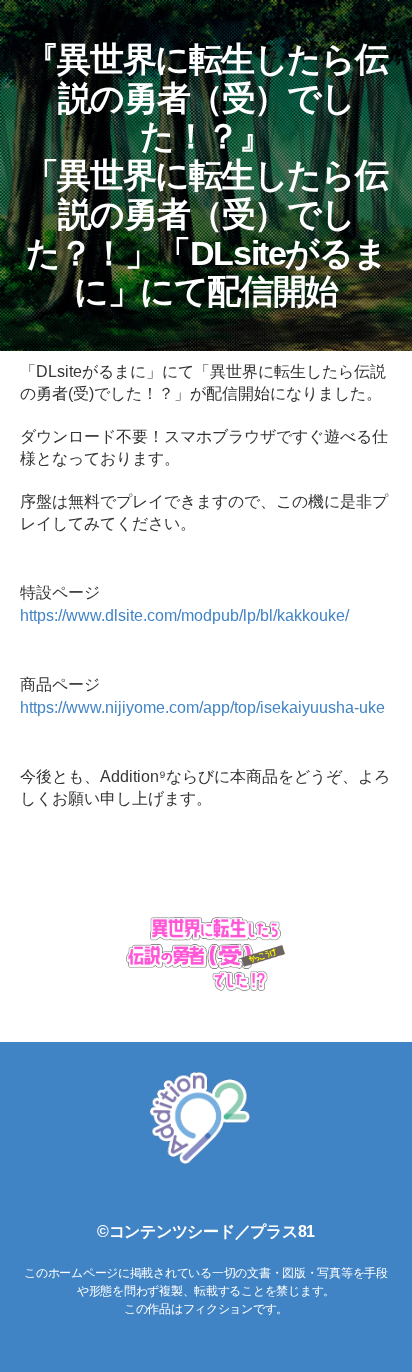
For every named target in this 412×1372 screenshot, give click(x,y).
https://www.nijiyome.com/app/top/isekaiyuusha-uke (202, 707)
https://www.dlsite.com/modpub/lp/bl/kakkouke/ (184, 615)
